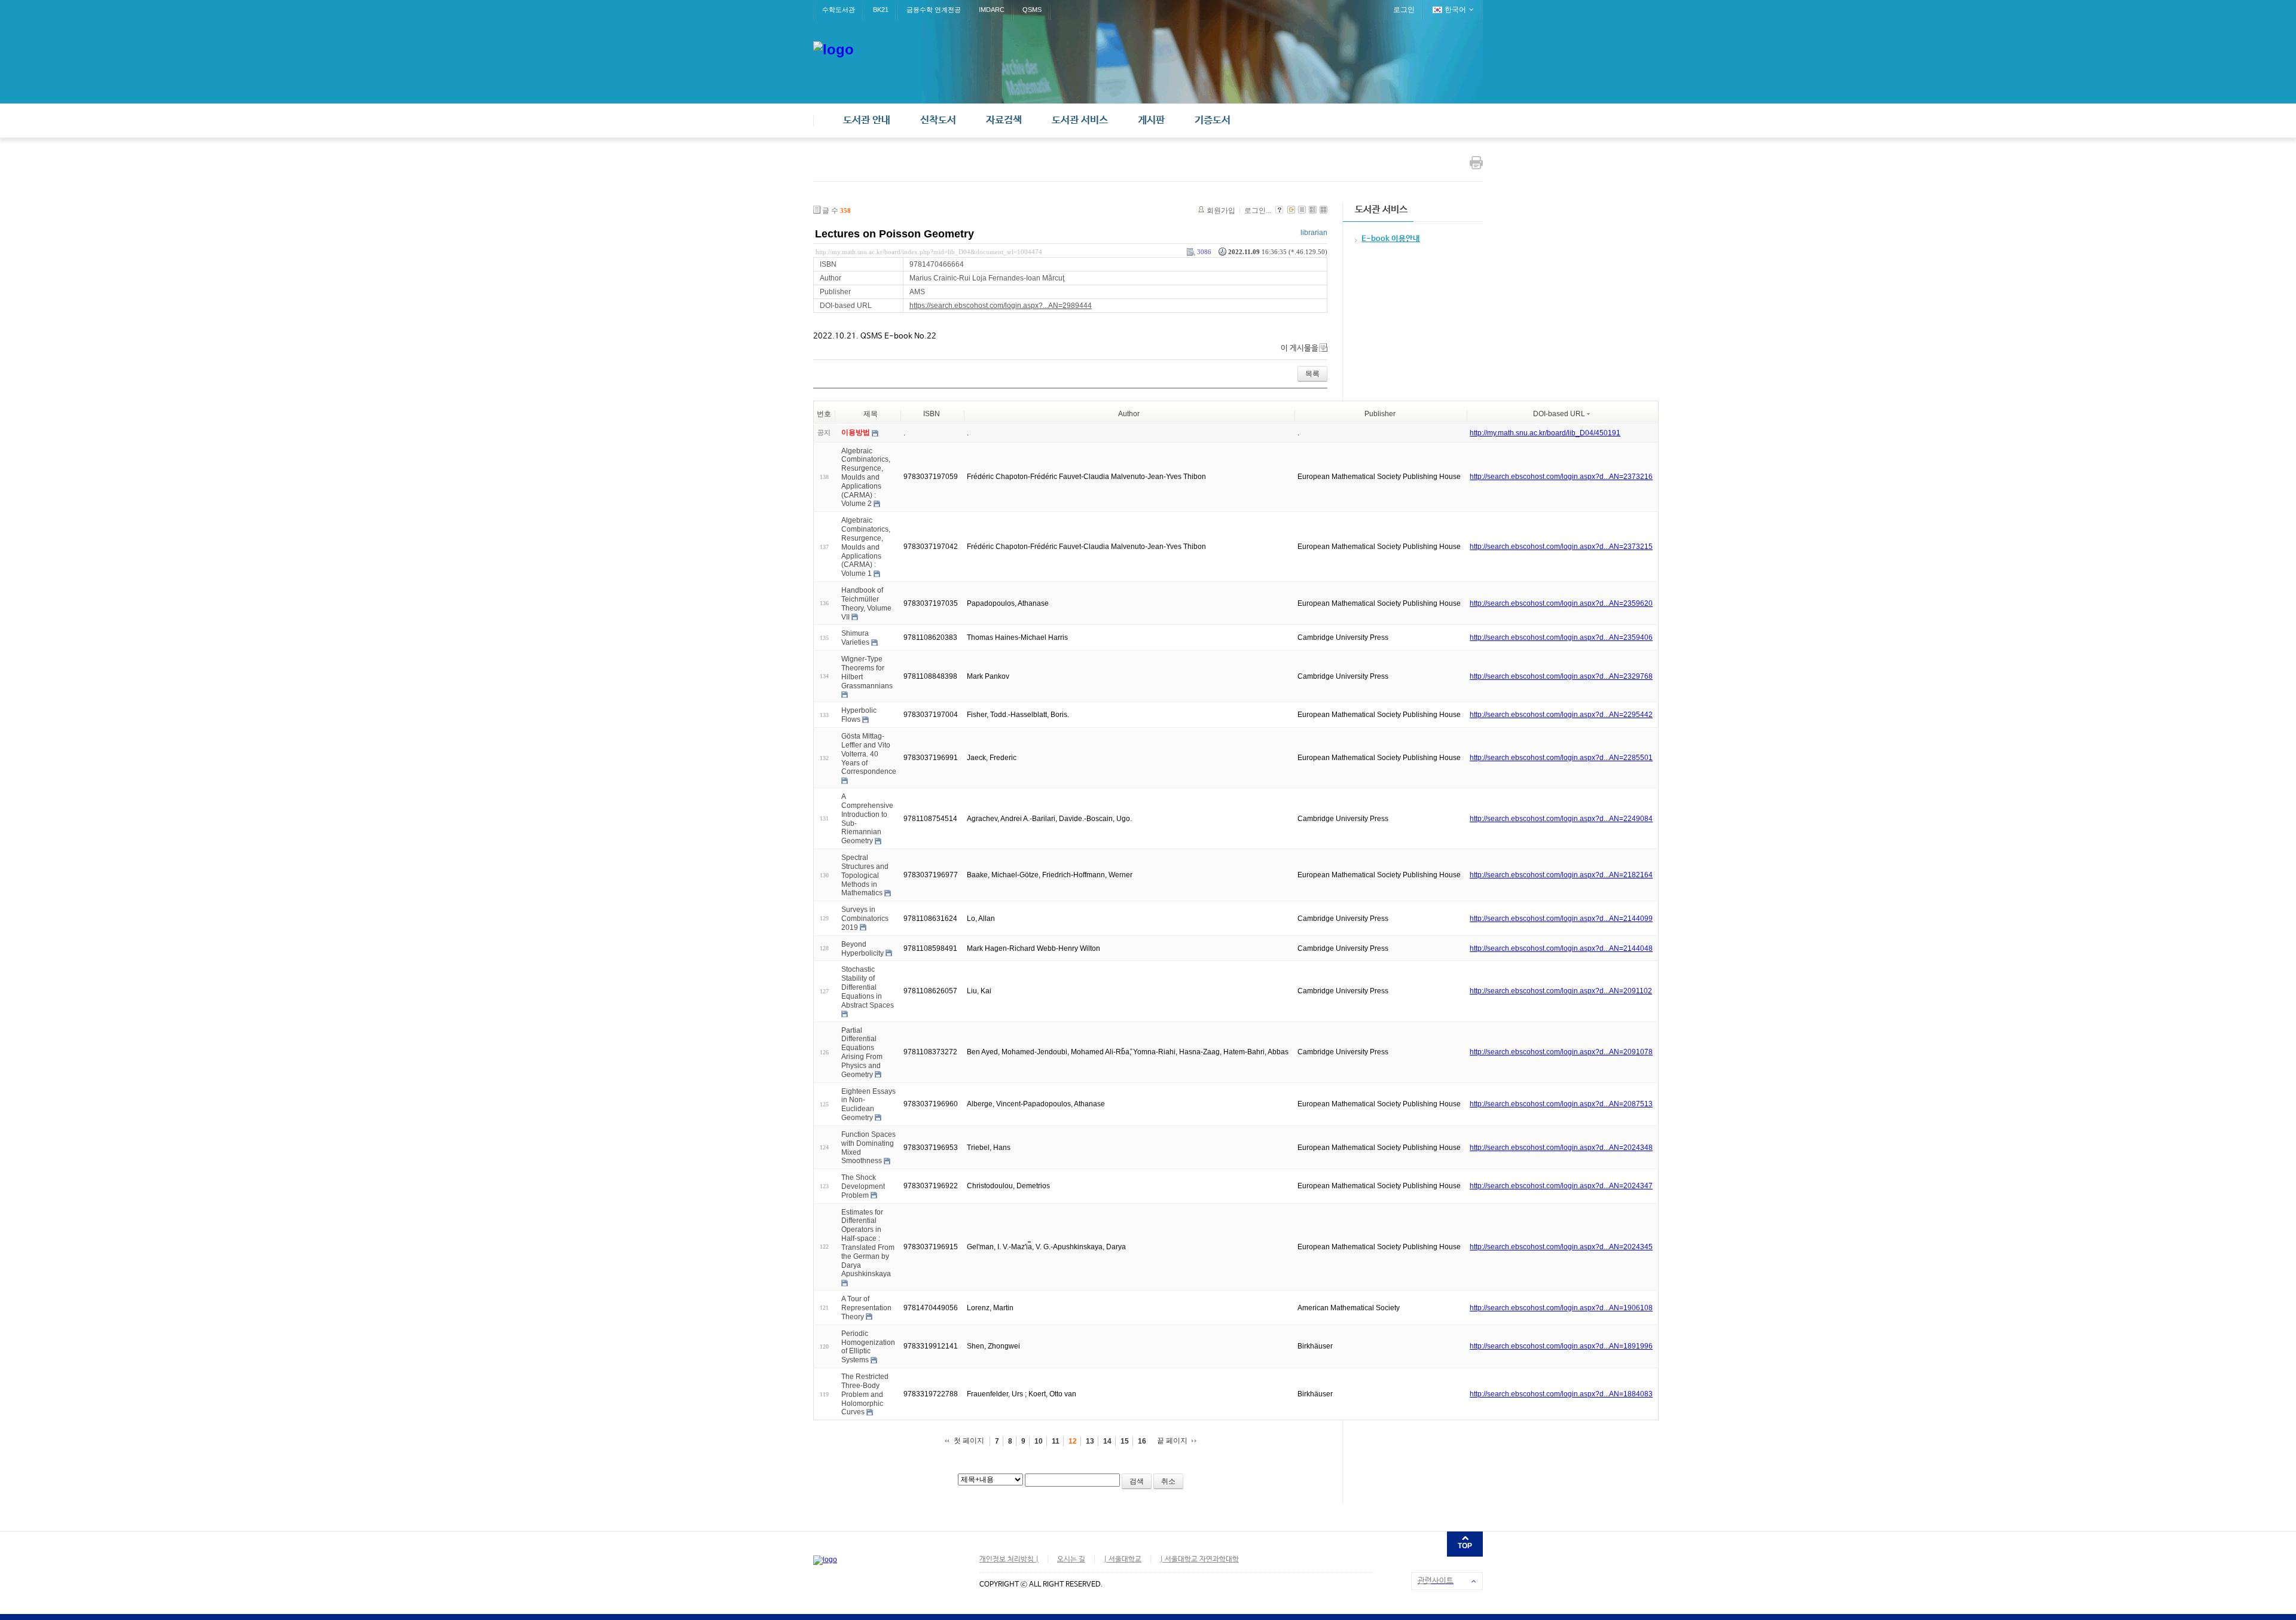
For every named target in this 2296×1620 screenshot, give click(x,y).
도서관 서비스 (1080, 120)
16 (1142, 1441)
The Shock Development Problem (863, 1186)
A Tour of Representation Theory (866, 1308)
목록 (1312, 374)
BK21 (881, 10)
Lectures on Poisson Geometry (894, 234)
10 (1039, 1441)
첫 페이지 (969, 1441)
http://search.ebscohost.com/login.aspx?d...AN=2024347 (1561, 1186)
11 (1056, 1441)
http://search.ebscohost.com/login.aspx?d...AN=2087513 (1561, 1104)
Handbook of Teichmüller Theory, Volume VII (866, 603)
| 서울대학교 (1123, 1560)
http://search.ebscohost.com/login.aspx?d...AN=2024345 (1561, 1247)
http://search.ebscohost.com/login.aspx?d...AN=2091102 (1561, 991)
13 (1090, 1441)
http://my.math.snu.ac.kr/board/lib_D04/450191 (1545, 433)
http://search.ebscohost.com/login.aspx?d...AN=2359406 (1561, 637)
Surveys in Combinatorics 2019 (865, 919)
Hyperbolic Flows (859, 715)
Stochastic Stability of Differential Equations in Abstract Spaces (868, 987)
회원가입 (1221, 210)
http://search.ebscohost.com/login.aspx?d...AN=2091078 (1561, 1052)
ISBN (932, 414)
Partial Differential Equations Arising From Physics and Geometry (862, 1052)
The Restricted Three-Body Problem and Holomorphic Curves (865, 1394)
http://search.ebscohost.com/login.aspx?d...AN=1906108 (1561, 1308)
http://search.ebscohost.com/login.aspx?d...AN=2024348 (1561, 1148)
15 (1125, 1441)
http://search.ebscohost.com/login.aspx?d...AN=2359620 (1561, 603)
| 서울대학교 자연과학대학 (1199, 1560)
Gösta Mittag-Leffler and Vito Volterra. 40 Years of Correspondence (869, 754)
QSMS (1032, 10)
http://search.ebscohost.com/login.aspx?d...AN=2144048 (1561, 948)
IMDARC (992, 10)
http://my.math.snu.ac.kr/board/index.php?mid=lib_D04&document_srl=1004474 (929, 252)
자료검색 (1004, 120)
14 (1107, 1441)
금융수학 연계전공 (934, 10)
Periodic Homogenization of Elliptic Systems (868, 1347)
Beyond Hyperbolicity (862, 949)
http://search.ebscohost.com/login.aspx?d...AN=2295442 (1561, 715)
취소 (1168, 1481)
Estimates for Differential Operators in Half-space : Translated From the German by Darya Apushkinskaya (868, 1243)
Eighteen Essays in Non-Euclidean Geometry (868, 1104)
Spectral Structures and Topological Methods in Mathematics (865, 875)
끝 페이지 (1172, 1441)
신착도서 (938, 120)
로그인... (1258, 210)
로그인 (1404, 10)
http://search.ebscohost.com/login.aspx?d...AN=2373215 (1561, 547)
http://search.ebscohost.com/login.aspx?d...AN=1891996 (1561, 1346)
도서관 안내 (867, 120)
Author (1129, 414)
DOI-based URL (1559, 414)
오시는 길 (1071, 1560)
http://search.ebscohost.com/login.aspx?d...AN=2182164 (1561, 875)
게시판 (1151, 120)
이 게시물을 (1300, 348)
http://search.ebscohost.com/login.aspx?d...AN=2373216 (1561, 477)
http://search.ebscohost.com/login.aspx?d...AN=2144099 (1561, 919)
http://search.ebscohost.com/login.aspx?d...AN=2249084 (1561, 819)
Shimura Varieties (855, 638)
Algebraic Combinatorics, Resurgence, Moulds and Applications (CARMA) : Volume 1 (866, 547)
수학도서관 (839, 10)
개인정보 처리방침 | (1009, 1560)
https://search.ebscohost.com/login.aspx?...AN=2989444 (1001, 306)
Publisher (1380, 414)
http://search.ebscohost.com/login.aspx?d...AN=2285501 (1561, 758)
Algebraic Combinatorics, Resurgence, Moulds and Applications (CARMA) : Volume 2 (866, 477)
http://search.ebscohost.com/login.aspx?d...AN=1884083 (1561, 1394)
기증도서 (1213, 120)
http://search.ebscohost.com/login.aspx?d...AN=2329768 (1561, 676)
